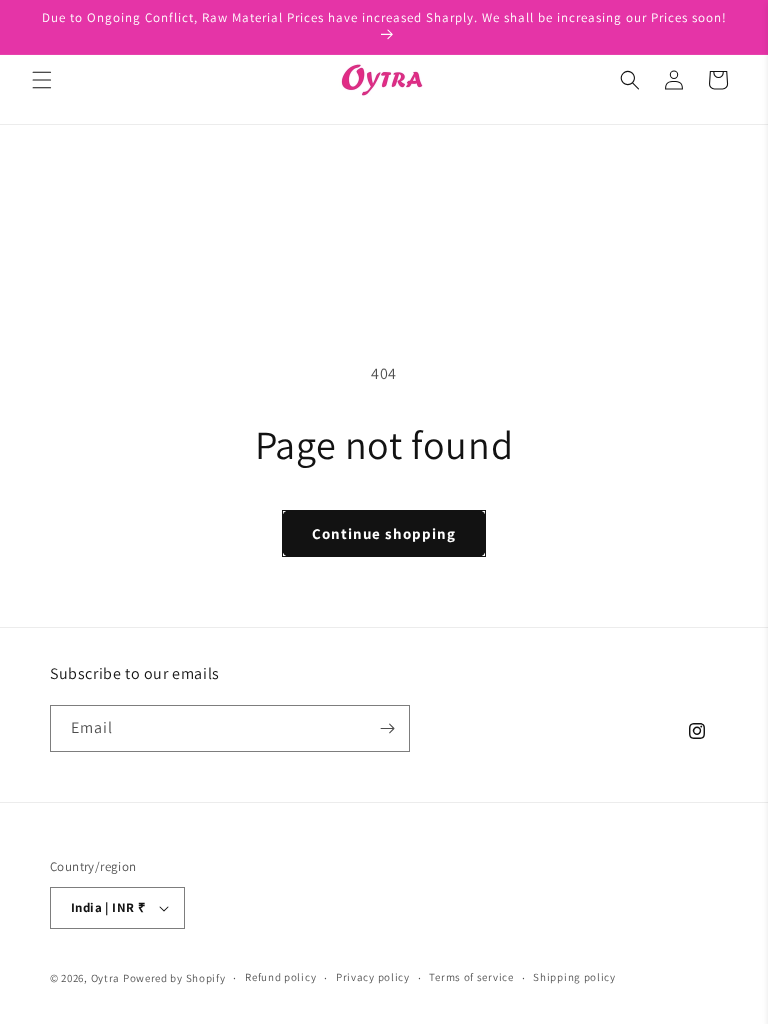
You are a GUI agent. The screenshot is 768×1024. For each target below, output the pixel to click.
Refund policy (280, 977)
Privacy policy (373, 977)
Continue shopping (384, 533)
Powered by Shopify (174, 978)
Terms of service (471, 977)
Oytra (106, 978)
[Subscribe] (387, 728)
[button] (42, 80)
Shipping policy (574, 977)
